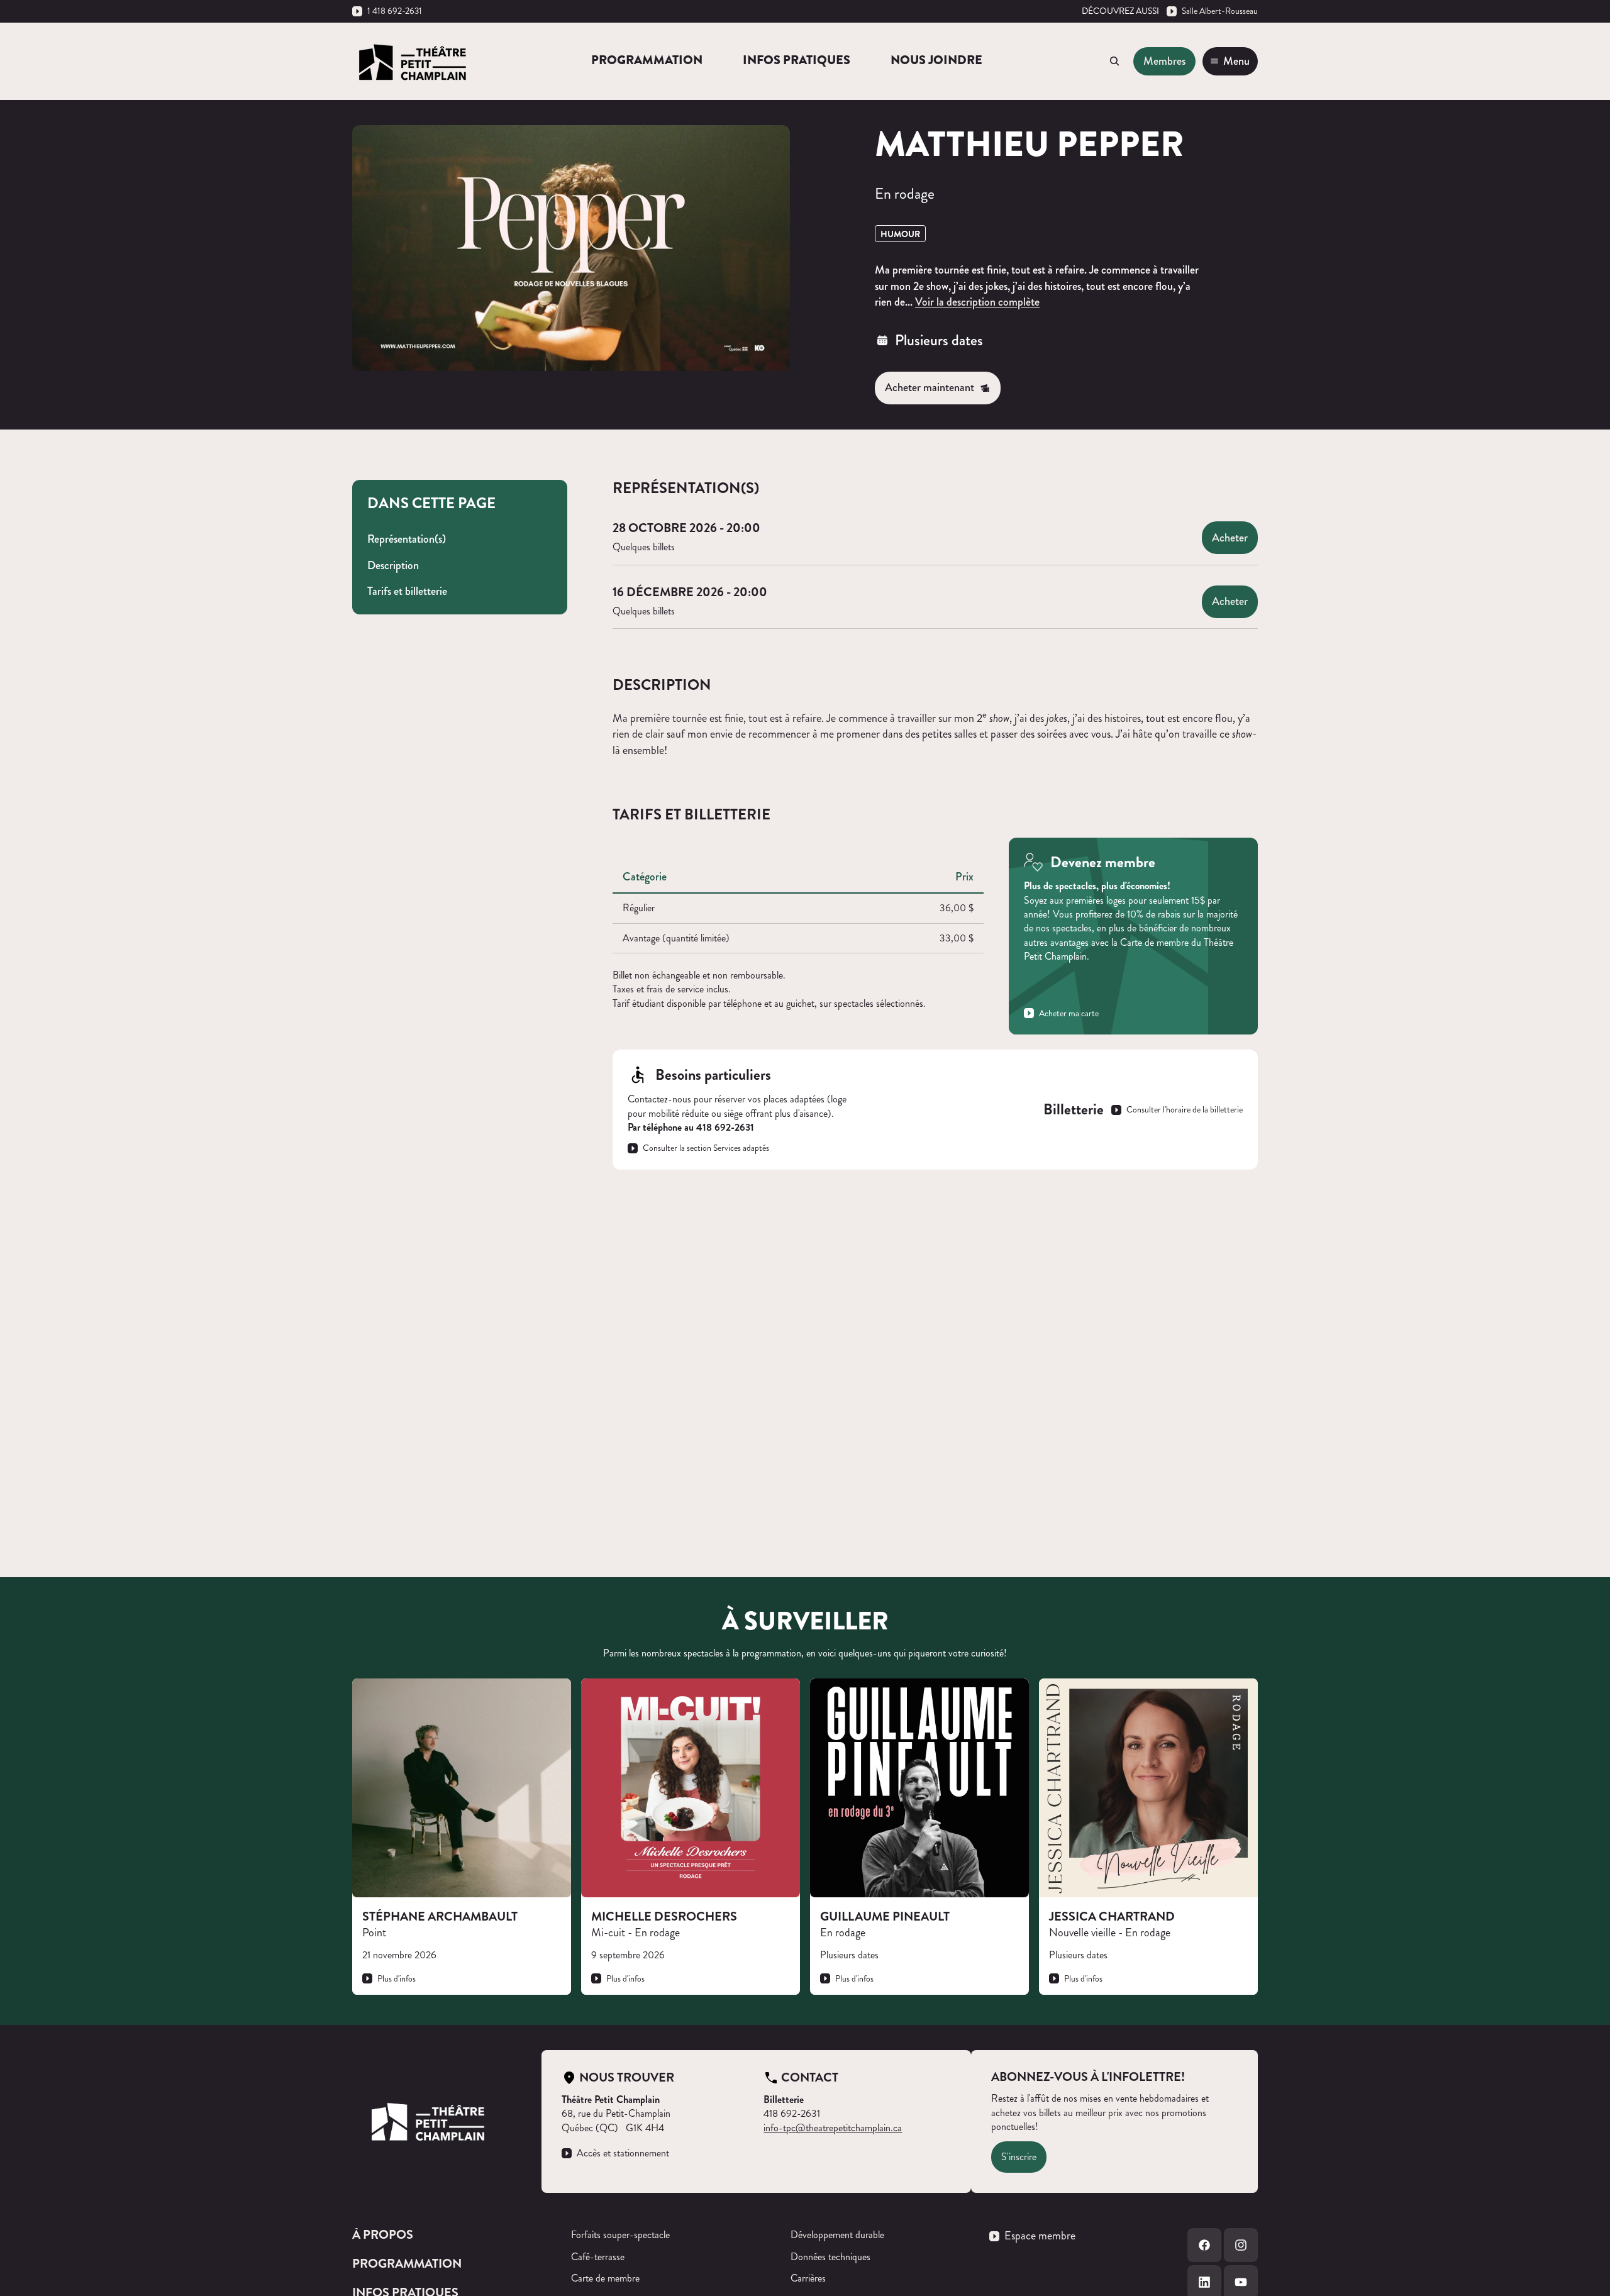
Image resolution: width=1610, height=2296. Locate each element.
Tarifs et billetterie (407, 591)
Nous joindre (936, 60)
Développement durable (837, 2235)
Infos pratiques (797, 60)
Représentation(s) (407, 539)
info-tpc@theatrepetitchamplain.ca (833, 2128)
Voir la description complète (977, 302)
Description (393, 565)
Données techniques (830, 2257)
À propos (383, 2235)
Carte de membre (605, 2278)
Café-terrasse (598, 2257)
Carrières (808, 2278)
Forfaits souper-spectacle (620, 2235)
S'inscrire (1019, 2157)
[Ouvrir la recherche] (1114, 61)
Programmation (647, 60)
